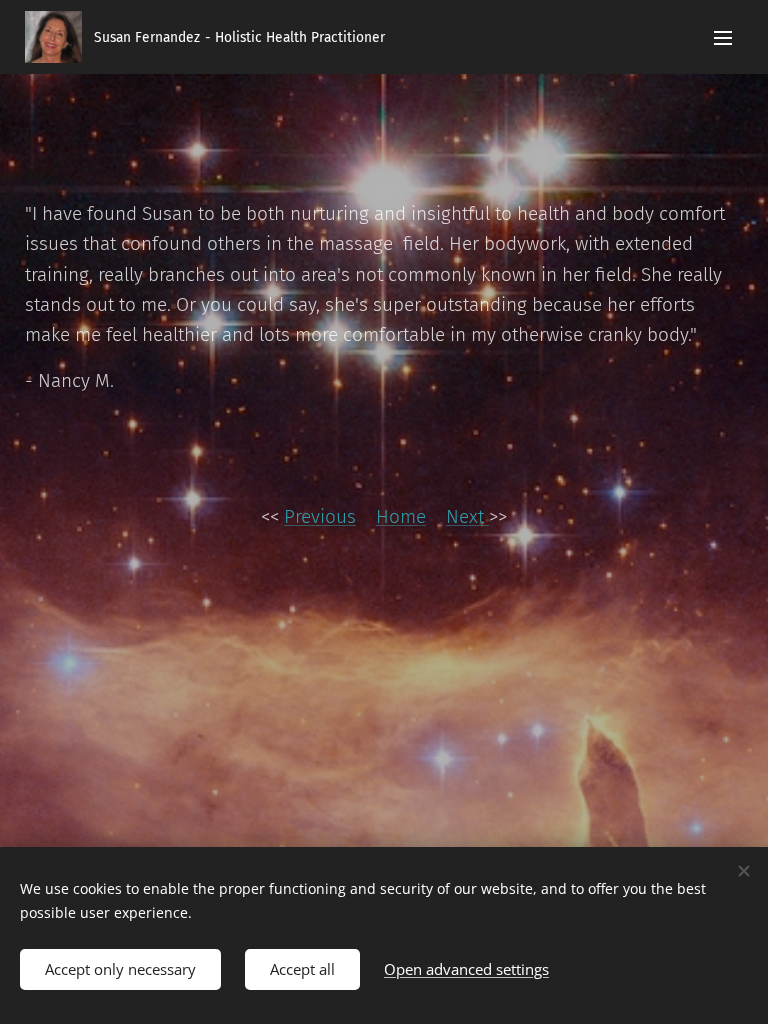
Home (401, 516)
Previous (320, 516)
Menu (723, 37)
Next (467, 516)
